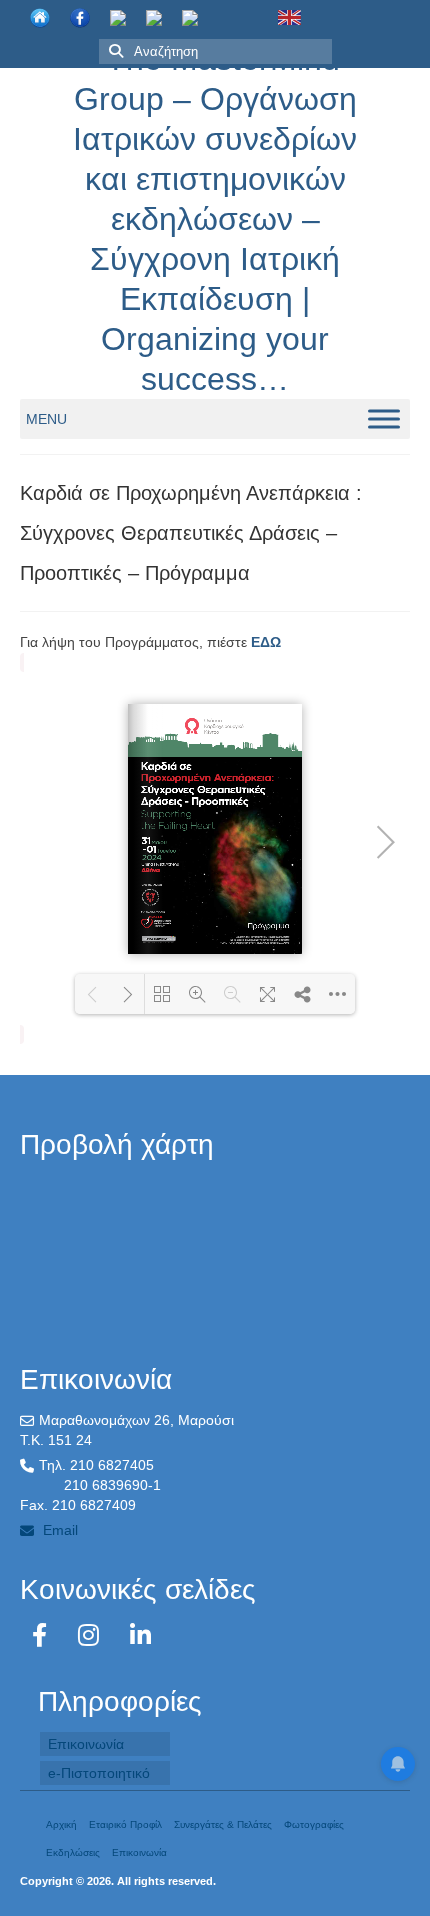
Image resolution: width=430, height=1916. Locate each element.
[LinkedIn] (140, 1635)
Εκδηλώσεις (73, 1852)
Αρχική (61, 1824)
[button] (46, 419)
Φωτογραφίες (314, 1824)
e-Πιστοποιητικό (99, 1773)
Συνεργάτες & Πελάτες (223, 1824)
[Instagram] (92, 1635)
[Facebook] (43, 1635)
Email (58, 1530)
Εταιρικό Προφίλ (125, 1824)
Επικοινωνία (86, 1744)
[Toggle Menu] (384, 418)
